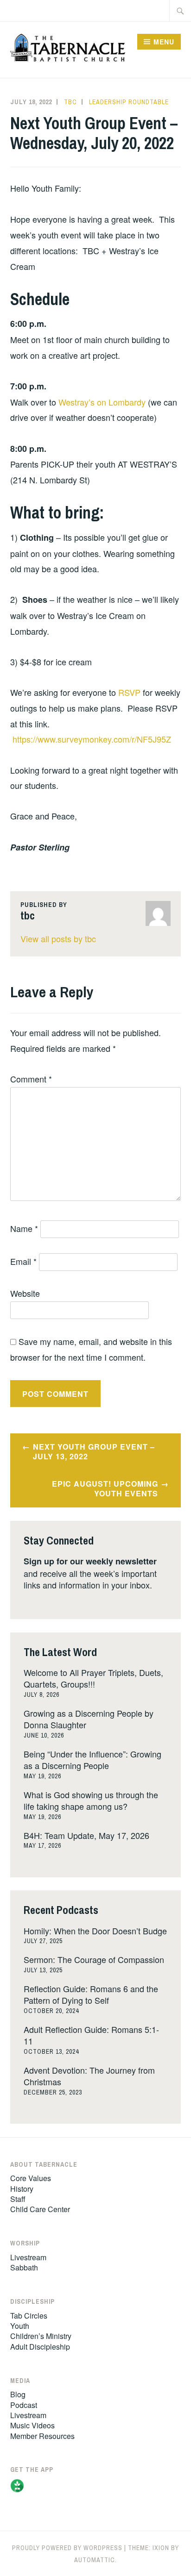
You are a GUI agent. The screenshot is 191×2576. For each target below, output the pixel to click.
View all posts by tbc (58, 938)
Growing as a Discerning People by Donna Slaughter (89, 1719)
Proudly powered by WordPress (67, 2548)
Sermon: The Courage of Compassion (94, 1959)
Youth (20, 2326)
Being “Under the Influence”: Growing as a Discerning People (92, 1760)
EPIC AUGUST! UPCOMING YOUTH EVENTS (105, 1488)
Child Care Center (40, 2209)
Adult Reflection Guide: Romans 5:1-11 (91, 2035)
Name (24, 1228)
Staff (18, 2199)
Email (23, 1261)
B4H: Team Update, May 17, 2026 (86, 1835)
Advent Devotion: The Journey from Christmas (89, 2076)
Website (25, 1293)
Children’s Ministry (41, 2336)
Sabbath (24, 2267)
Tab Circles (29, 2316)
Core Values (31, 2178)
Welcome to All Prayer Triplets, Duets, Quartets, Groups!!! (93, 1678)
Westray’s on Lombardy (102, 402)
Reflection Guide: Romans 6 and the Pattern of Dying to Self (91, 1994)
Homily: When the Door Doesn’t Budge (95, 1931)
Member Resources (42, 2436)
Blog (18, 2394)
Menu (164, 42)
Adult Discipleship (40, 2347)
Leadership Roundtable (129, 102)
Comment (31, 1079)
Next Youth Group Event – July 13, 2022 (94, 1451)
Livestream (28, 2257)
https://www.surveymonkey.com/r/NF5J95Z (92, 739)
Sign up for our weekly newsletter (90, 1561)
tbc (70, 102)
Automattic (95, 2560)
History (22, 2189)
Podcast (24, 2405)
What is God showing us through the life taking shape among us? (91, 1800)
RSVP (129, 692)
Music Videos (32, 2425)
